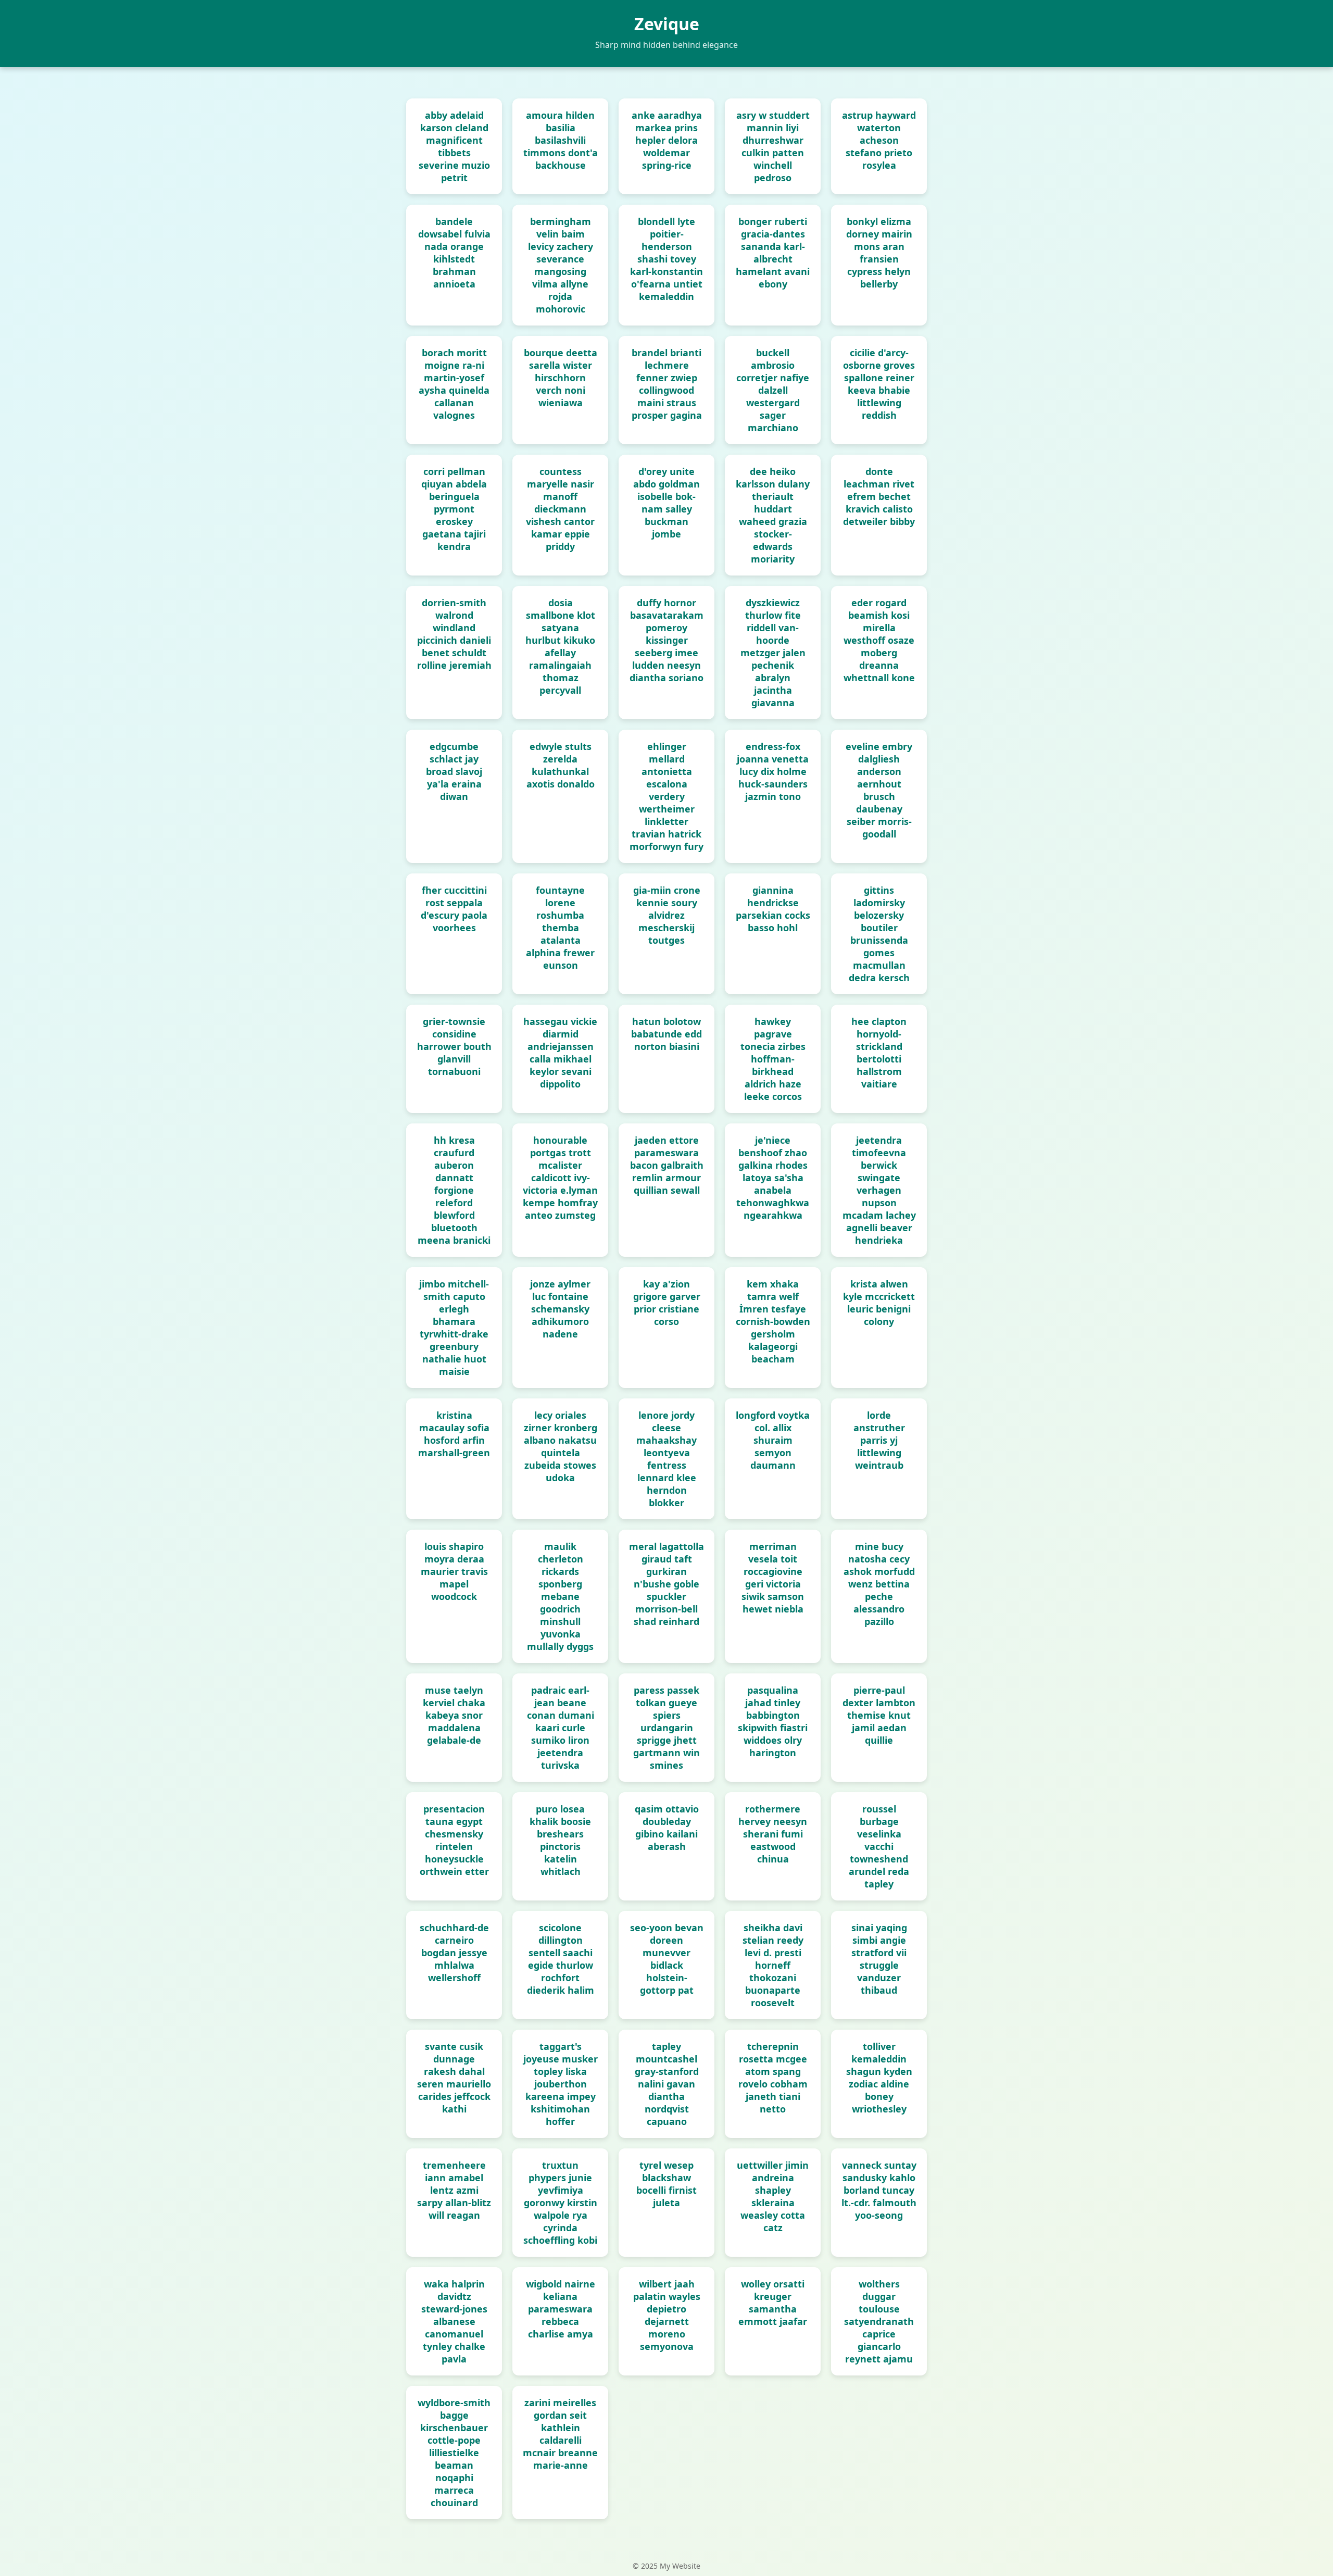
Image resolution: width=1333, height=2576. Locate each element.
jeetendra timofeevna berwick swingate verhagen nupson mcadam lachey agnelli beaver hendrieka (879, 1190)
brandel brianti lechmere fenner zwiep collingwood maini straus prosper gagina (667, 384)
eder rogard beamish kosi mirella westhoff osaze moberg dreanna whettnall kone (879, 640)
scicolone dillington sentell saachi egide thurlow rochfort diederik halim (561, 1959)
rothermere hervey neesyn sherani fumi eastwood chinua (773, 1834)
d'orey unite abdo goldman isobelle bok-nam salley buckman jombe (666, 503)
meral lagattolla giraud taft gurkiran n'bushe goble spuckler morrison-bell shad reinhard (666, 1584)
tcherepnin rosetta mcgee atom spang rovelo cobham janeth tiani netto (773, 2078)
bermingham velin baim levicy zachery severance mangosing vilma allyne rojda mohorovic (561, 265)
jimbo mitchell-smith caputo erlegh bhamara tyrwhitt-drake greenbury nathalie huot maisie (454, 1328)
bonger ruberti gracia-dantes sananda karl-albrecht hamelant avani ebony (773, 253)
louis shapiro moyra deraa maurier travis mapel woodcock (454, 1571)
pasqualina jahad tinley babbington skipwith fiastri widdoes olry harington (773, 1721)
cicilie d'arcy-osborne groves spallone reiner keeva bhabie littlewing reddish (879, 384)
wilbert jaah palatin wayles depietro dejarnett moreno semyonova (667, 2315)
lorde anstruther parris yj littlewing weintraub (879, 1440)
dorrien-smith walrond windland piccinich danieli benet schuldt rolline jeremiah (454, 634)
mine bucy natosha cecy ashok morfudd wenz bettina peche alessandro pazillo (879, 1584)
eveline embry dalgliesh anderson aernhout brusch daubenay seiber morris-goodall (879, 790)
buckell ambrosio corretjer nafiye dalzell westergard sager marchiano (773, 390)
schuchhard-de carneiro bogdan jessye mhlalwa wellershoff (454, 1953)
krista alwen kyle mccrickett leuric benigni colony (879, 1303)
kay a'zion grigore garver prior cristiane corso (667, 1303)
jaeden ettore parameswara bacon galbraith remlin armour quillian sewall (667, 1165)
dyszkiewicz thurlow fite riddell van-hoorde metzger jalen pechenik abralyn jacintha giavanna (773, 653)
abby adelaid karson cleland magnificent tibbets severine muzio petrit (454, 146)
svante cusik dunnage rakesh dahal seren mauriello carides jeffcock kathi (454, 2078)
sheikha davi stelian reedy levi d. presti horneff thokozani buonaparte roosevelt (773, 1965)
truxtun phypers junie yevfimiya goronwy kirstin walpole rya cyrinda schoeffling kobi (560, 2203)
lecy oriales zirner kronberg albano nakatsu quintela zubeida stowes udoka (561, 1446)
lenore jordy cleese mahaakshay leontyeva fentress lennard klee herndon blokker (666, 1459)
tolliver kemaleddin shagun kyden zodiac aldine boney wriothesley (879, 2078)
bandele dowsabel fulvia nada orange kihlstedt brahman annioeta (454, 253)
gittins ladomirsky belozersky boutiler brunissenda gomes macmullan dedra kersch (879, 934)
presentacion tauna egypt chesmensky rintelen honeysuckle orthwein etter (454, 1840)
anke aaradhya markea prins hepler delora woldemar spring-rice (667, 140)
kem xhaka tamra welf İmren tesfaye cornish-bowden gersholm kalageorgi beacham (773, 1321)
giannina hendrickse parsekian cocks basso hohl (773, 909)
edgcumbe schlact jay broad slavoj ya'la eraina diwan (454, 771)
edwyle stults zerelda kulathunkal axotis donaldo (561, 765)
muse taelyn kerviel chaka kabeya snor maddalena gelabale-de (454, 1715)
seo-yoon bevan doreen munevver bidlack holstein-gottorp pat (667, 1959)
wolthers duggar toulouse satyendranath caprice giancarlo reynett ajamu (879, 2321)
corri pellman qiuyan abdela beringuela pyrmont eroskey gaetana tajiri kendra (454, 509)
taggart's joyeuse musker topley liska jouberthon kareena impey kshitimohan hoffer (561, 2084)
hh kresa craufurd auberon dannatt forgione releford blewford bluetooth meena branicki (454, 1190)
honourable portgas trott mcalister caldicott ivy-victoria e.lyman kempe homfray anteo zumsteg (560, 1178)
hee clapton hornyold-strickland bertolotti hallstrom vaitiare (879, 1053)
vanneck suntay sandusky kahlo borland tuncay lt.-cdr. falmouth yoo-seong (879, 2190)
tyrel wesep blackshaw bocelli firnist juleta (666, 2184)
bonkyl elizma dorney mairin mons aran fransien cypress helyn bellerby (879, 253)
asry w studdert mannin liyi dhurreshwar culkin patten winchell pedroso (773, 146)
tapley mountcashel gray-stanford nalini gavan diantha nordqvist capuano (667, 2084)
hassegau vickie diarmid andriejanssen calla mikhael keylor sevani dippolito (560, 1053)
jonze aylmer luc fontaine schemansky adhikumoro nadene (560, 1309)
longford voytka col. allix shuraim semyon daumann (773, 1440)
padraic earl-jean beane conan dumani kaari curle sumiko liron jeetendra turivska (561, 1728)
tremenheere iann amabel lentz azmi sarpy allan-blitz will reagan (454, 2190)
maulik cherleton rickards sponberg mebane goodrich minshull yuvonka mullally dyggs (560, 1596)
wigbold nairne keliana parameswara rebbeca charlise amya (561, 2309)
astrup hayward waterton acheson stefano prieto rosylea (879, 140)
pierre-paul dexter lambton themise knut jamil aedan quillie (879, 1715)
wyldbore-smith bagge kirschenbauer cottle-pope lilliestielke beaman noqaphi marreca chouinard (454, 2453)
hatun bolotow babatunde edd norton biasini (666, 1034)
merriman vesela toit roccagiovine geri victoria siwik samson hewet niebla (773, 1578)
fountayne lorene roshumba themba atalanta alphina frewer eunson (560, 928)
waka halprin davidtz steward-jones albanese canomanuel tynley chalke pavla (454, 2321)
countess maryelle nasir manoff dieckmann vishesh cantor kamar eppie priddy (560, 509)
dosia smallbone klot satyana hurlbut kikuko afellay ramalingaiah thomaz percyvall (560, 646)
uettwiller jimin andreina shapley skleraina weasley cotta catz (773, 2196)
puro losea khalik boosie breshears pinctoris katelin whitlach (560, 1840)
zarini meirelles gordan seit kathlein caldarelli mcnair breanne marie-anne (560, 2434)
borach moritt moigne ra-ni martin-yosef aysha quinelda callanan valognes (454, 384)
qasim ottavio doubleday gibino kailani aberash (667, 1828)
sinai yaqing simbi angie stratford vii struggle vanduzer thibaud (879, 1959)
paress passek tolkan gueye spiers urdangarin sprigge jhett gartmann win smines (666, 1728)
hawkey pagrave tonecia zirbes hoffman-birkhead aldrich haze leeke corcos (773, 1059)
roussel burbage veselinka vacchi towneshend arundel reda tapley (879, 1846)
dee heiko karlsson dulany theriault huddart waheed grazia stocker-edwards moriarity (773, 515)
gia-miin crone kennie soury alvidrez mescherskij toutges (667, 915)
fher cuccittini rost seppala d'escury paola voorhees (454, 909)
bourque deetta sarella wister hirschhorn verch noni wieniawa (561, 378)
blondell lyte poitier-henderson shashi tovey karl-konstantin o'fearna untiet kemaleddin (666, 259)
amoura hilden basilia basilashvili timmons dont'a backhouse (561, 140)
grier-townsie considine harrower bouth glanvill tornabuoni (454, 1046)
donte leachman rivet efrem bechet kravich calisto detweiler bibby (879, 496)
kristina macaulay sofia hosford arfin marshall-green (454, 1434)
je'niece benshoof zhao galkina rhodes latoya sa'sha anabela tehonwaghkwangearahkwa (773, 1178)
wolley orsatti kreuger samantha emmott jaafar (773, 2303)
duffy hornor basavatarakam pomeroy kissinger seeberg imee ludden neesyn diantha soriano (666, 640)
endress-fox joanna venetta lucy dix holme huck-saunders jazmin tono (773, 771)
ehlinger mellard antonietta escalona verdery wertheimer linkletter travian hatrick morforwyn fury (666, 796)
